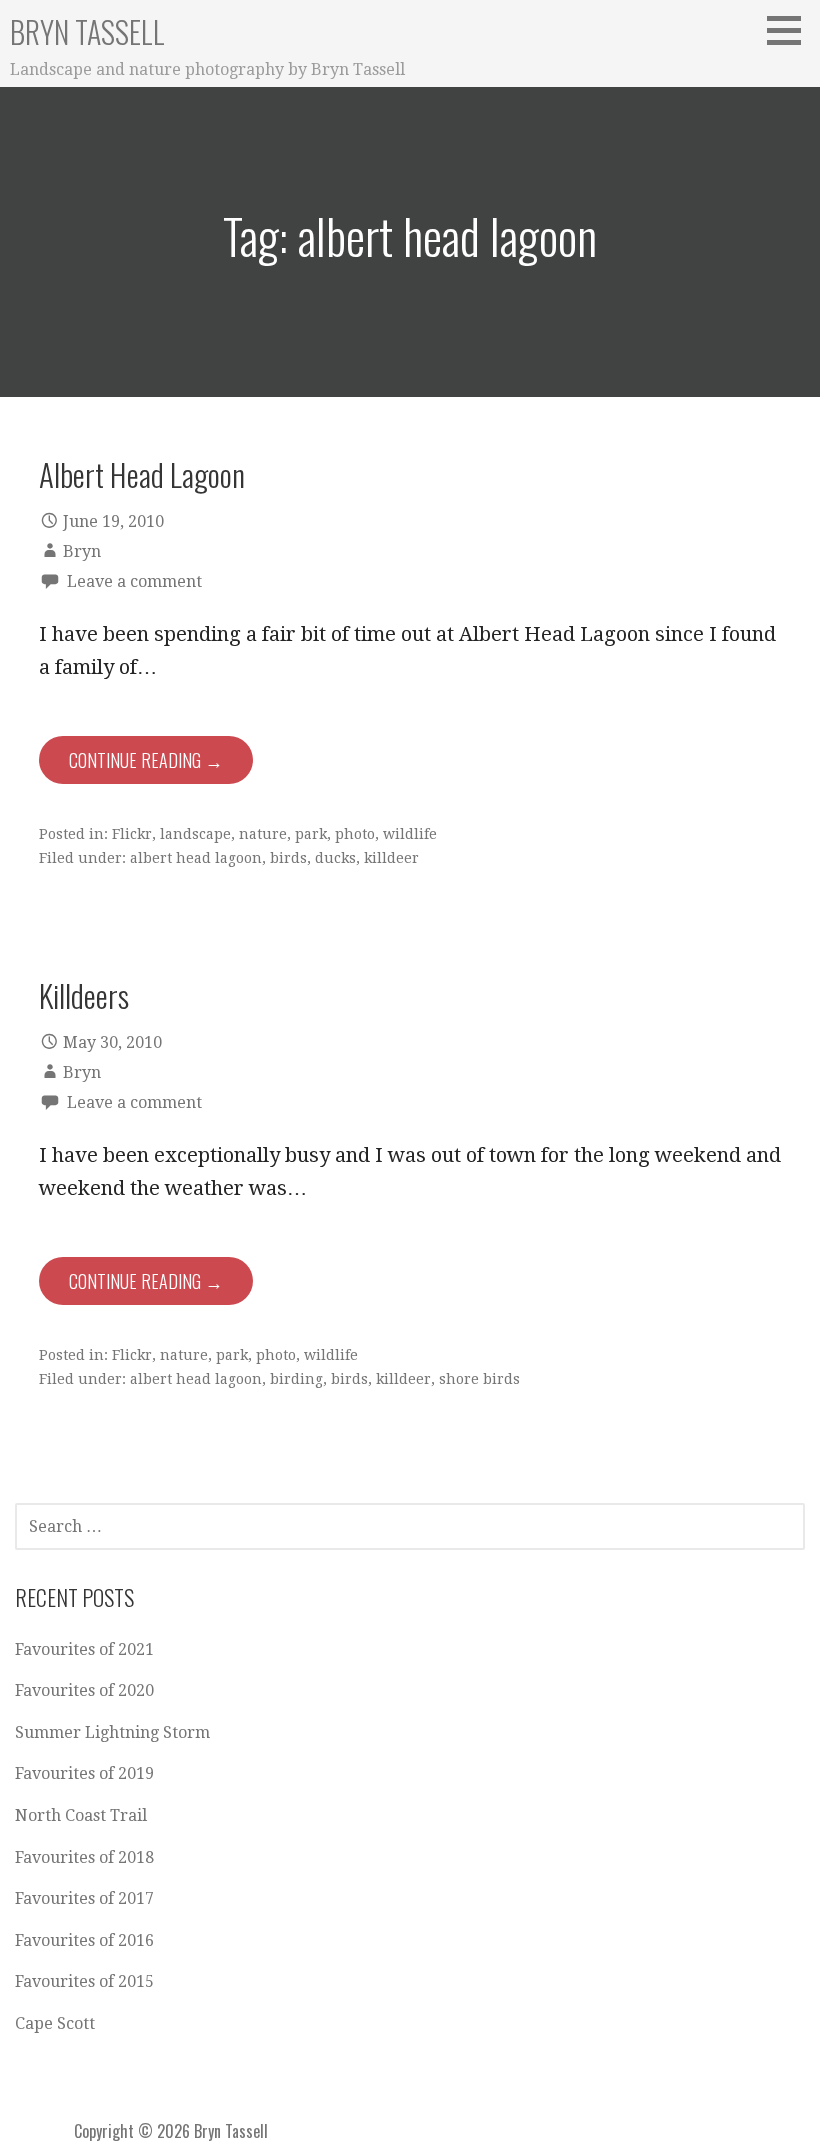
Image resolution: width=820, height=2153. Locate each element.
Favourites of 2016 (84, 1940)
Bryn (82, 551)
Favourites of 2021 (84, 1649)
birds (288, 858)
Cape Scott (55, 2023)
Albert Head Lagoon (142, 474)
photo (355, 834)
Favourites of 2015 (84, 1981)
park (311, 834)
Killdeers (84, 995)
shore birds (479, 1379)
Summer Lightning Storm (112, 1732)
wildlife (410, 834)
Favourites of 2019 (84, 1773)
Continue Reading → (146, 760)
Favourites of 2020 (84, 1690)
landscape (195, 834)
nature (263, 834)
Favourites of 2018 (84, 1857)
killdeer (391, 858)
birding (296, 1379)
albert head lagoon (196, 858)
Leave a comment (134, 581)
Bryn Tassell (87, 31)
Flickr (132, 834)
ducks (335, 858)
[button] (791, 30)
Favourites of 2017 (84, 1898)
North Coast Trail (81, 1815)
